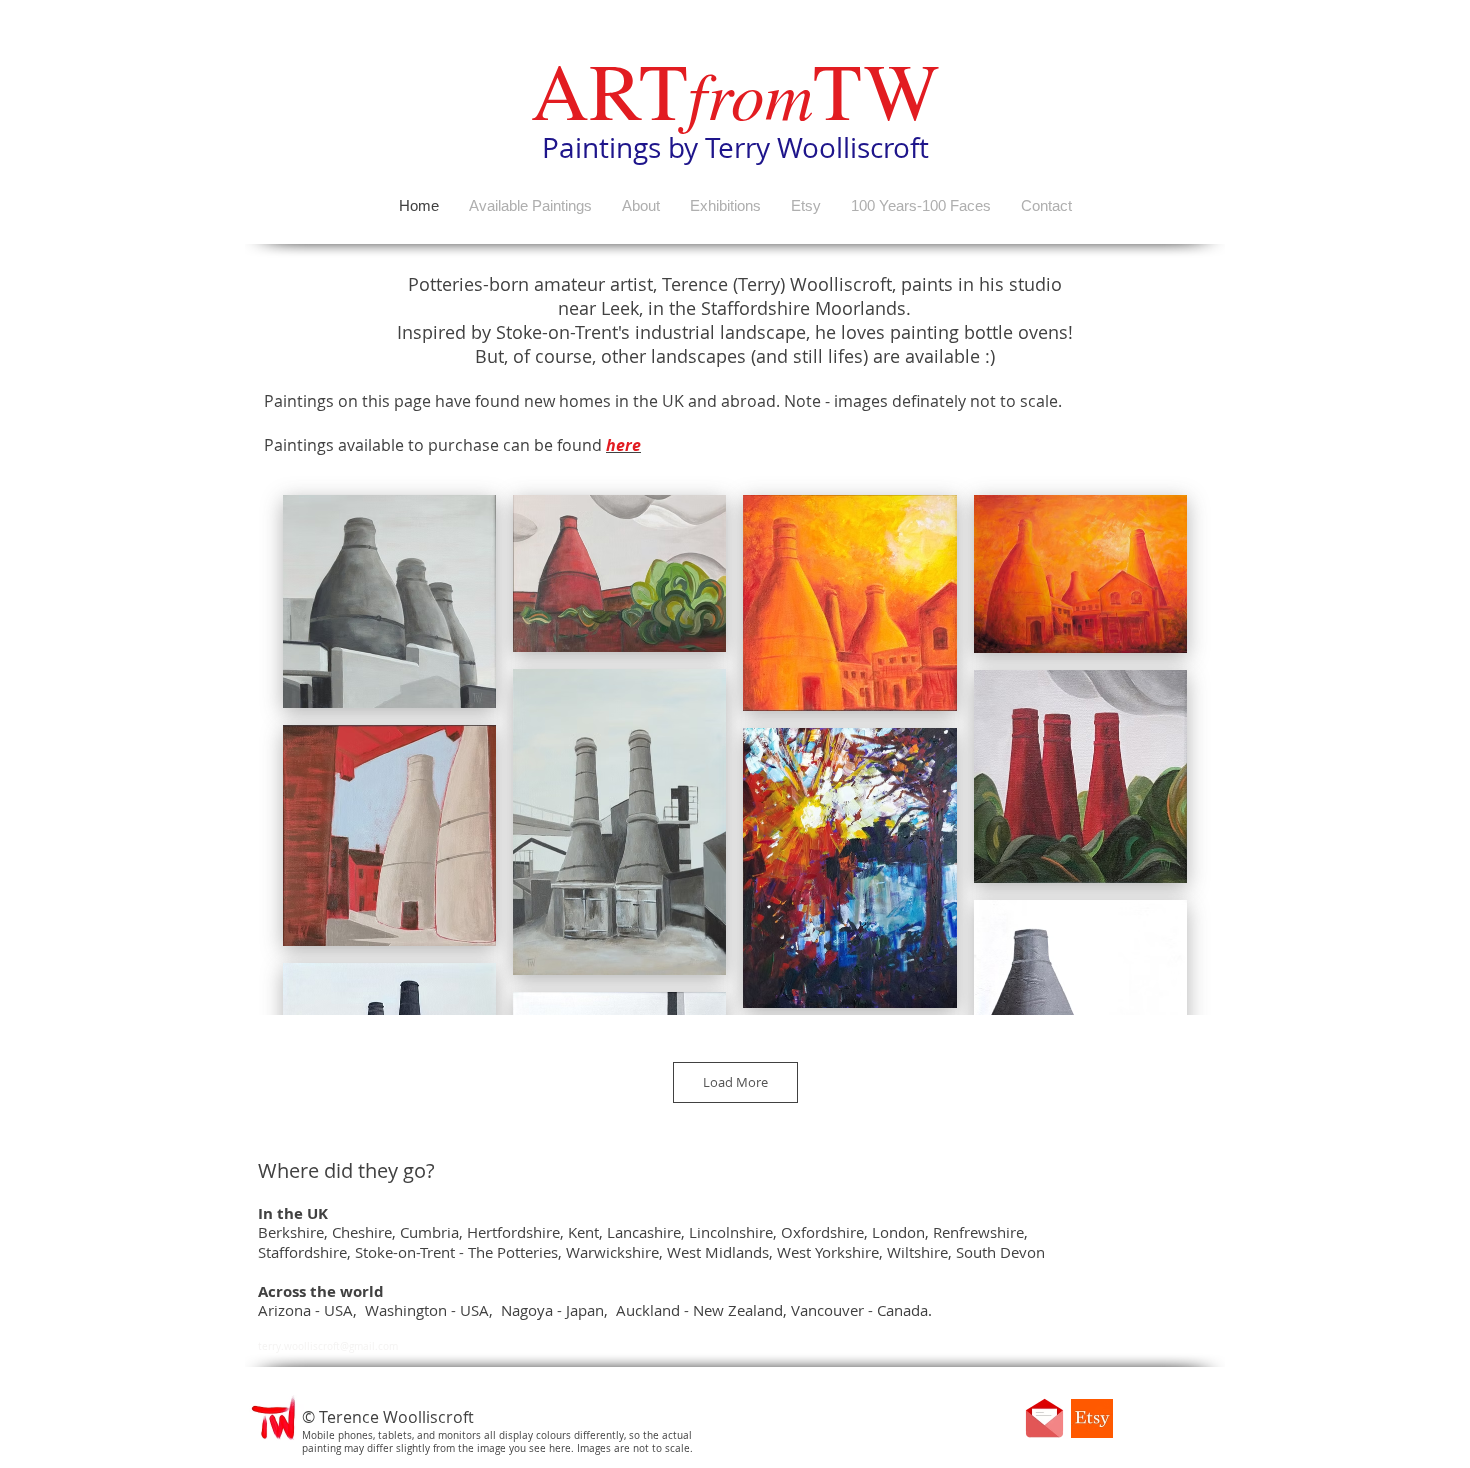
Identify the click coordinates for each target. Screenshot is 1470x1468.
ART (609, 89)
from (750, 93)
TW (876, 89)
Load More (735, 1082)
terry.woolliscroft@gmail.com (328, 1346)
